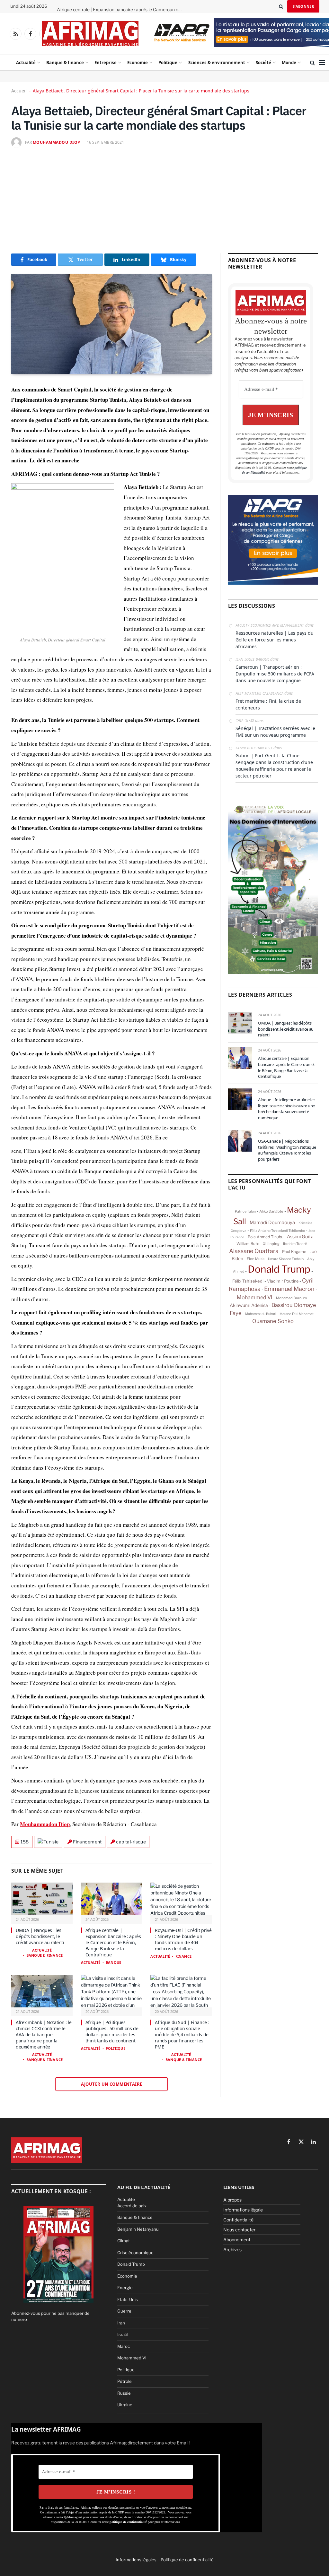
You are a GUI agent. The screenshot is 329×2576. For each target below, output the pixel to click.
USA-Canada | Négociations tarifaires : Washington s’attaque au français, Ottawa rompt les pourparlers (287, 1150)
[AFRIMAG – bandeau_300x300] (273, 583)
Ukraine (125, 2405)
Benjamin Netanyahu (138, 2229)
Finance (183, 1956)
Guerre (124, 2311)
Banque (113, 1962)
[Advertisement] (164, 199)
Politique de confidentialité (187, 2560)
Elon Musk (256, 1259)
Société (263, 63)
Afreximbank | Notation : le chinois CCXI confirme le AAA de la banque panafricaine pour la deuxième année (44, 2035)
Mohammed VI (255, 1297)
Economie (138, 63)
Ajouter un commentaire (112, 2084)
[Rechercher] (281, 6)
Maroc (124, 2346)
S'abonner (303, 6)
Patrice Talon (245, 1211)
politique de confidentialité (129, 2522)
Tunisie (51, 1842)
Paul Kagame (294, 1252)
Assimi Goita (300, 1237)
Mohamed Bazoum (291, 1298)
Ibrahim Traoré (295, 1244)
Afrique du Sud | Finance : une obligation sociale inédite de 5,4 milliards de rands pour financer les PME (182, 2035)
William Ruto (248, 1244)
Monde (289, 63)
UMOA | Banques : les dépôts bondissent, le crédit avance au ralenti (40, 1936)
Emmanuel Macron (289, 1289)
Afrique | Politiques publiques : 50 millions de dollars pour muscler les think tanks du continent (112, 2031)
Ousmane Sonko (273, 1321)
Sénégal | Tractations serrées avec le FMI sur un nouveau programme (275, 732)
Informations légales (136, 2560)
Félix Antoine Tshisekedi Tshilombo (277, 1231)
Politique (168, 63)
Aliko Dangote (271, 1211)
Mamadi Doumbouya (272, 1223)
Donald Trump (279, 1269)
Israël (123, 2334)
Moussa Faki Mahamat (297, 1314)
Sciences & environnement (217, 63)
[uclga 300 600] (273, 972)
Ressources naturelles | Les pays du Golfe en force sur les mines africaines (275, 640)
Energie (125, 2288)
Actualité (26, 63)
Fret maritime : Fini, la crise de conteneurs (268, 704)
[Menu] (322, 63)
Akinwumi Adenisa (249, 1305)
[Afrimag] (90, 34)
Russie (124, 2393)
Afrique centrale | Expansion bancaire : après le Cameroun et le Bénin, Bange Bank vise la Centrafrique (121, 10)
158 (25, 1842)
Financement (87, 1842)
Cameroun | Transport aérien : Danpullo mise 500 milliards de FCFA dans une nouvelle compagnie (275, 674)
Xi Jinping (271, 1244)
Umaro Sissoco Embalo (286, 1259)
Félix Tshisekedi (248, 1281)
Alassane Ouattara (254, 1251)
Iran (121, 2323)
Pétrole (124, 2381)
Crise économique (135, 2253)
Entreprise (106, 63)
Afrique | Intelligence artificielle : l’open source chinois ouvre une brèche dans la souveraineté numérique (287, 1109)
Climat (124, 2241)
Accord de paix (132, 2206)
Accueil (19, 91)
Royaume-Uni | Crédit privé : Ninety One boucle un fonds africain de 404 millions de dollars (183, 1939)
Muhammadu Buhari (261, 1314)
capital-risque (131, 1842)
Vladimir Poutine (283, 1281)
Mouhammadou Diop (57, 142)
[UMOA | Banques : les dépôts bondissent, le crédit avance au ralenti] (42, 1899)
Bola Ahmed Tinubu (266, 1237)
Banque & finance (65, 63)
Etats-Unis (128, 2299)
